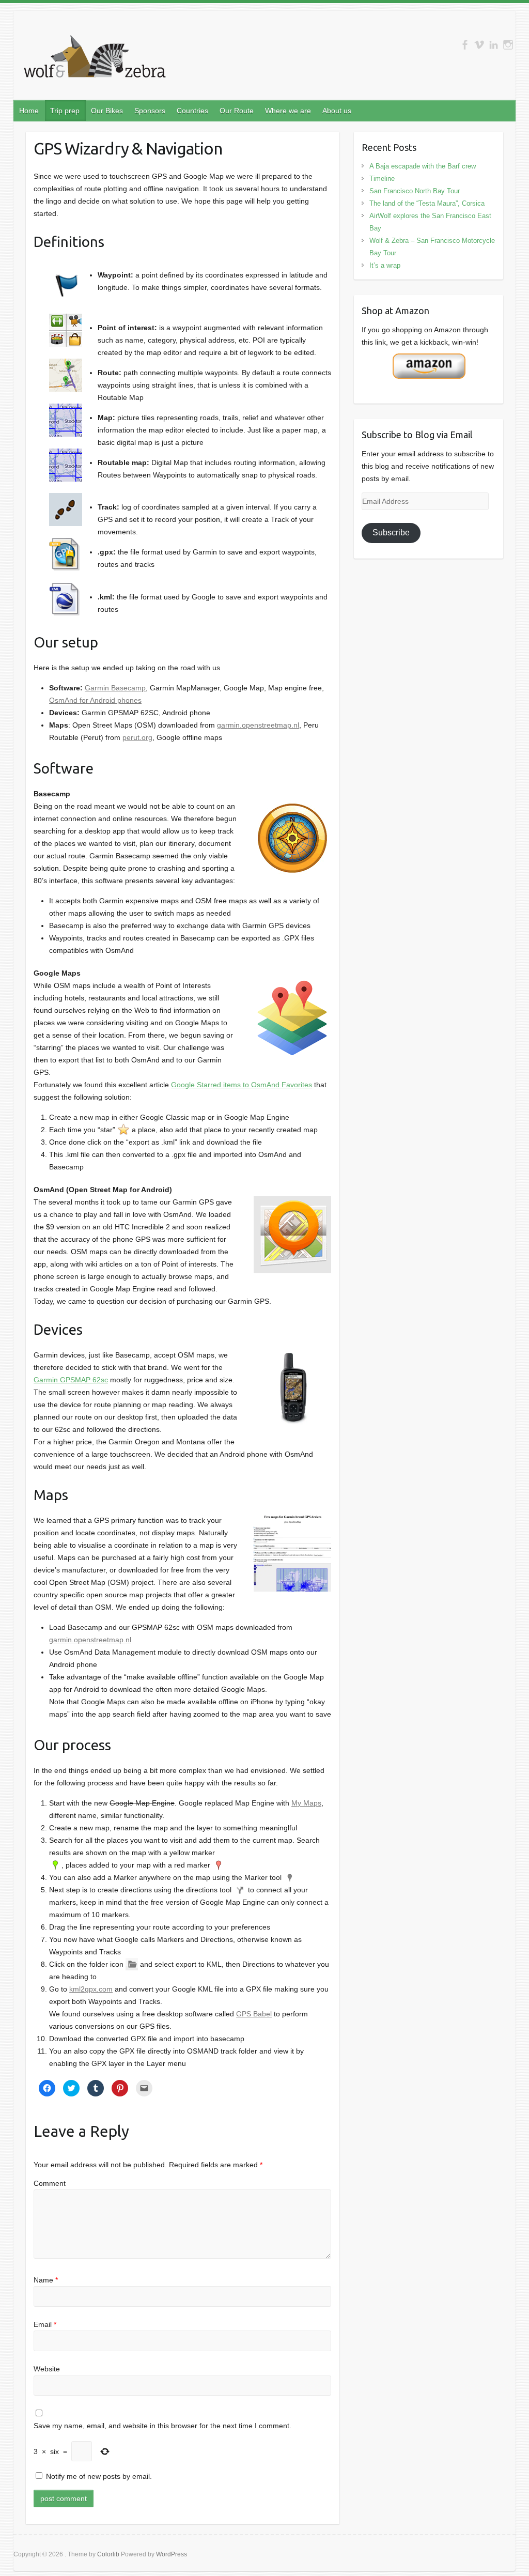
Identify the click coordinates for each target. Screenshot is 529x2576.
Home (29, 111)
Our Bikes (107, 111)
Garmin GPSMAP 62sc (71, 1380)
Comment (50, 2183)
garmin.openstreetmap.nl (258, 725)
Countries (192, 111)
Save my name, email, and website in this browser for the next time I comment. (162, 2426)
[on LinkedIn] (494, 45)
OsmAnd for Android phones (95, 700)
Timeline (382, 179)
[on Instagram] (508, 45)
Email (45, 2324)
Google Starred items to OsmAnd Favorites (242, 1085)
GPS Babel (254, 2014)
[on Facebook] (465, 45)
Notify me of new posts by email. (99, 2476)
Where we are (288, 111)
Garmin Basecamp (115, 688)
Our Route (237, 111)
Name (46, 2280)
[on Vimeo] (479, 45)
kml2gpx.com (91, 1989)
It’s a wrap (385, 265)
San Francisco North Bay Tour (415, 191)
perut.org (137, 737)
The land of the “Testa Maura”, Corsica (427, 203)
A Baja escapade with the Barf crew (423, 166)
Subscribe (391, 533)
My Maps (306, 1803)
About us (337, 111)
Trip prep (65, 111)
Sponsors (150, 111)
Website (47, 2369)
